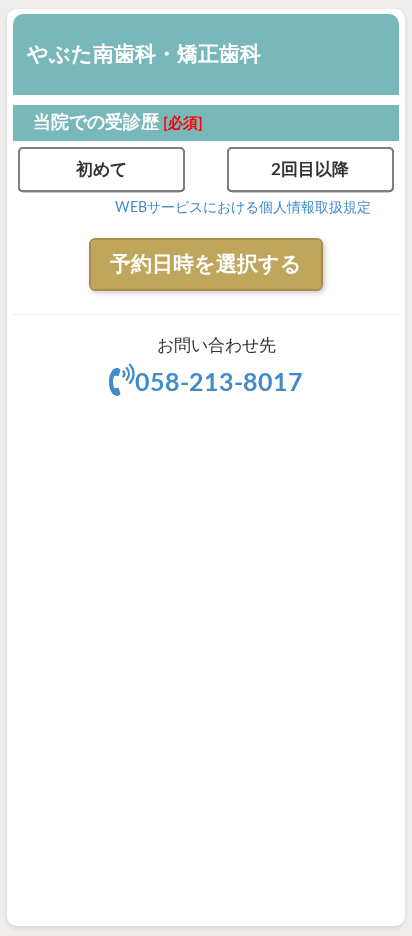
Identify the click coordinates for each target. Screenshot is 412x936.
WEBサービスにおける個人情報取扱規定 (243, 208)
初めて (101, 169)
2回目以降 (310, 169)
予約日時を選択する (206, 264)
